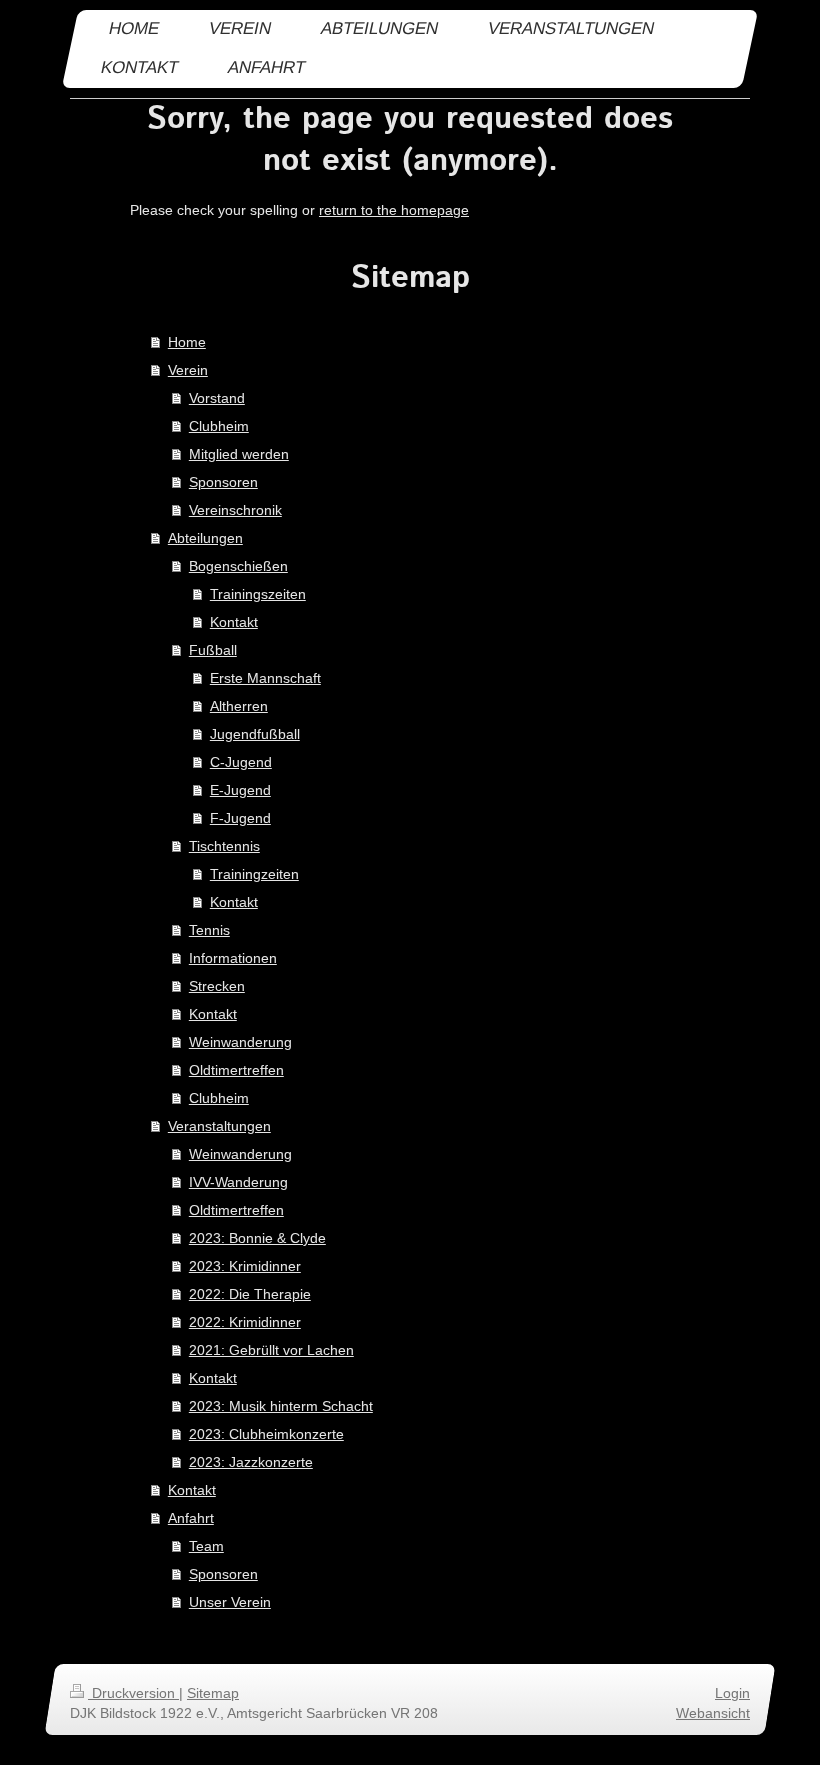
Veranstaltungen (219, 1126)
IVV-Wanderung (238, 1182)
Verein (188, 370)
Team (206, 1546)
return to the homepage (394, 210)
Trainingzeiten (254, 874)
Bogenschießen (238, 566)
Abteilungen (205, 538)
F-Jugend (240, 818)
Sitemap (213, 1693)
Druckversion (133, 1693)
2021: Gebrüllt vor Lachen (271, 1350)
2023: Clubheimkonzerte (266, 1434)
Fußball (213, 650)
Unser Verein (230, 1602)
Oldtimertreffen (236, 1070)
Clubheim (219, 426)
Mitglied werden (239, 454)
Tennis (209, 930)
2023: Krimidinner (245, 1266)
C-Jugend (241, 762)
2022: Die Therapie (250, 1294)
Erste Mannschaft (265, 678)
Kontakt (234, 622)
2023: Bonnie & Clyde (257, 1238)
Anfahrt (191, 1518)
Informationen (233, 958)
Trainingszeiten (258, 594)
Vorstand (217, 398)
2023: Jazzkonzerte (251, 1462)
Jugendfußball (255, 734)
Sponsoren (223, 482)
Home (187, 342)
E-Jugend (240, 790)
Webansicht (713, 1713)
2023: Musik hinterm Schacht (281, 1406)
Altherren (239, 706)
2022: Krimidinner (245, 1322)
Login (732, 1693)
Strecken (217, 986)
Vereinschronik (235, 510)
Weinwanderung (240, 1042)
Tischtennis (224, 846)
